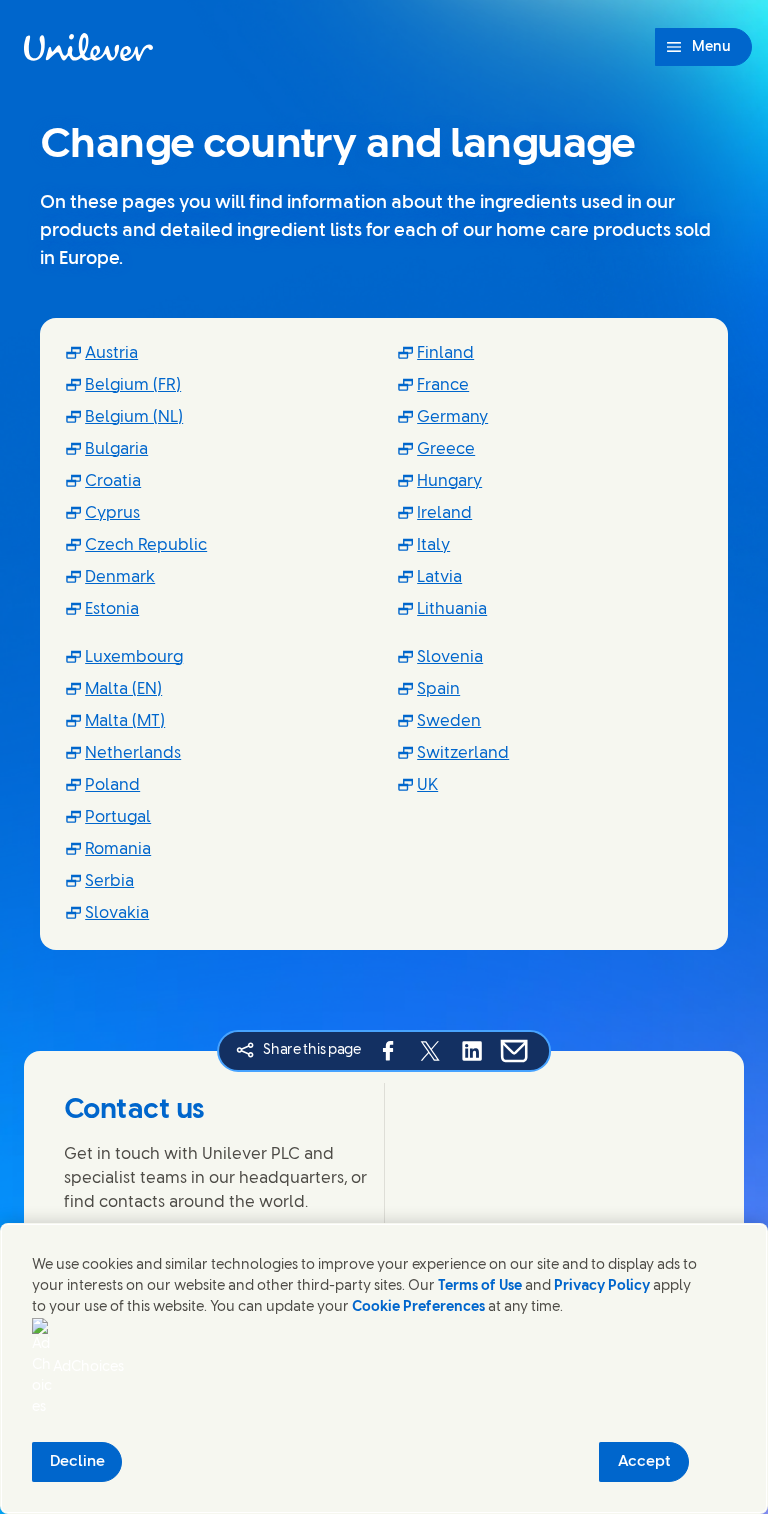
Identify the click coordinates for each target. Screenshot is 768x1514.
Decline (77, 1462)
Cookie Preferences (418, 1307)
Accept (644, 1462)
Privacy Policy (602, 1286)
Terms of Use (480, 1286)
